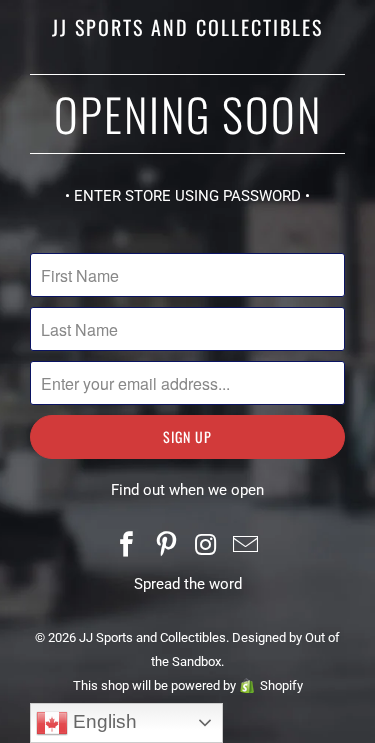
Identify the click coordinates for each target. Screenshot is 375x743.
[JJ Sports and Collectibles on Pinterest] (167, 546)
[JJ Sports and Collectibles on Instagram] (207, 546)
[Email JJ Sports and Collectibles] (246, 546)
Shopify (281, 685)
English (102, 721)
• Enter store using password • (187, 196)
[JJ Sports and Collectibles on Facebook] (127, 546)
